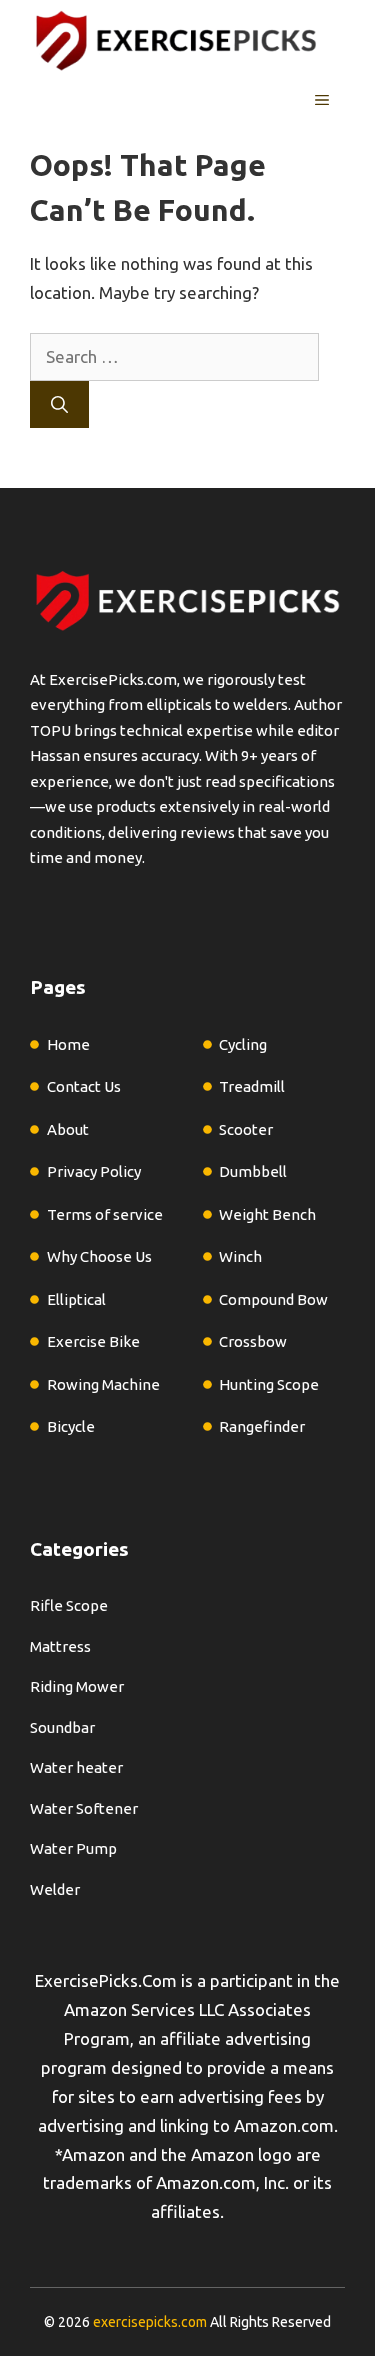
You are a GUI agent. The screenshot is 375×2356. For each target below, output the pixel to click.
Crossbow (253, 1341)
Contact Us (84, 1086)
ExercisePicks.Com (106, 1980)
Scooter (246, 1129)
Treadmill (252, 1086)
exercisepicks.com (150, 2322)
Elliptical (76, 1299)
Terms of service (105, 1214)
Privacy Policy (94, 1171)
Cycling (243, 1044)
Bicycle (71, 1426)
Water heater (76, 1767)
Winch (240, 1256)
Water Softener (84, 1808)
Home (68, 1044)
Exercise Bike (93, 1341)
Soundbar (62, 1727)
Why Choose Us (99, 1256)
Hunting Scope (269, 1384)
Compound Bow (273, 1299)
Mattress (60, 1646)
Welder (55, 1889)
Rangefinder (262, 1426)
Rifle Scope (69, 1605)
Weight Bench (267, 1214)
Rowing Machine (103, 1384)
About (68, 1129)
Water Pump (73, 1848)
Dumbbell (253, 1171)
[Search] (59, 405)
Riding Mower (77, 1686)
